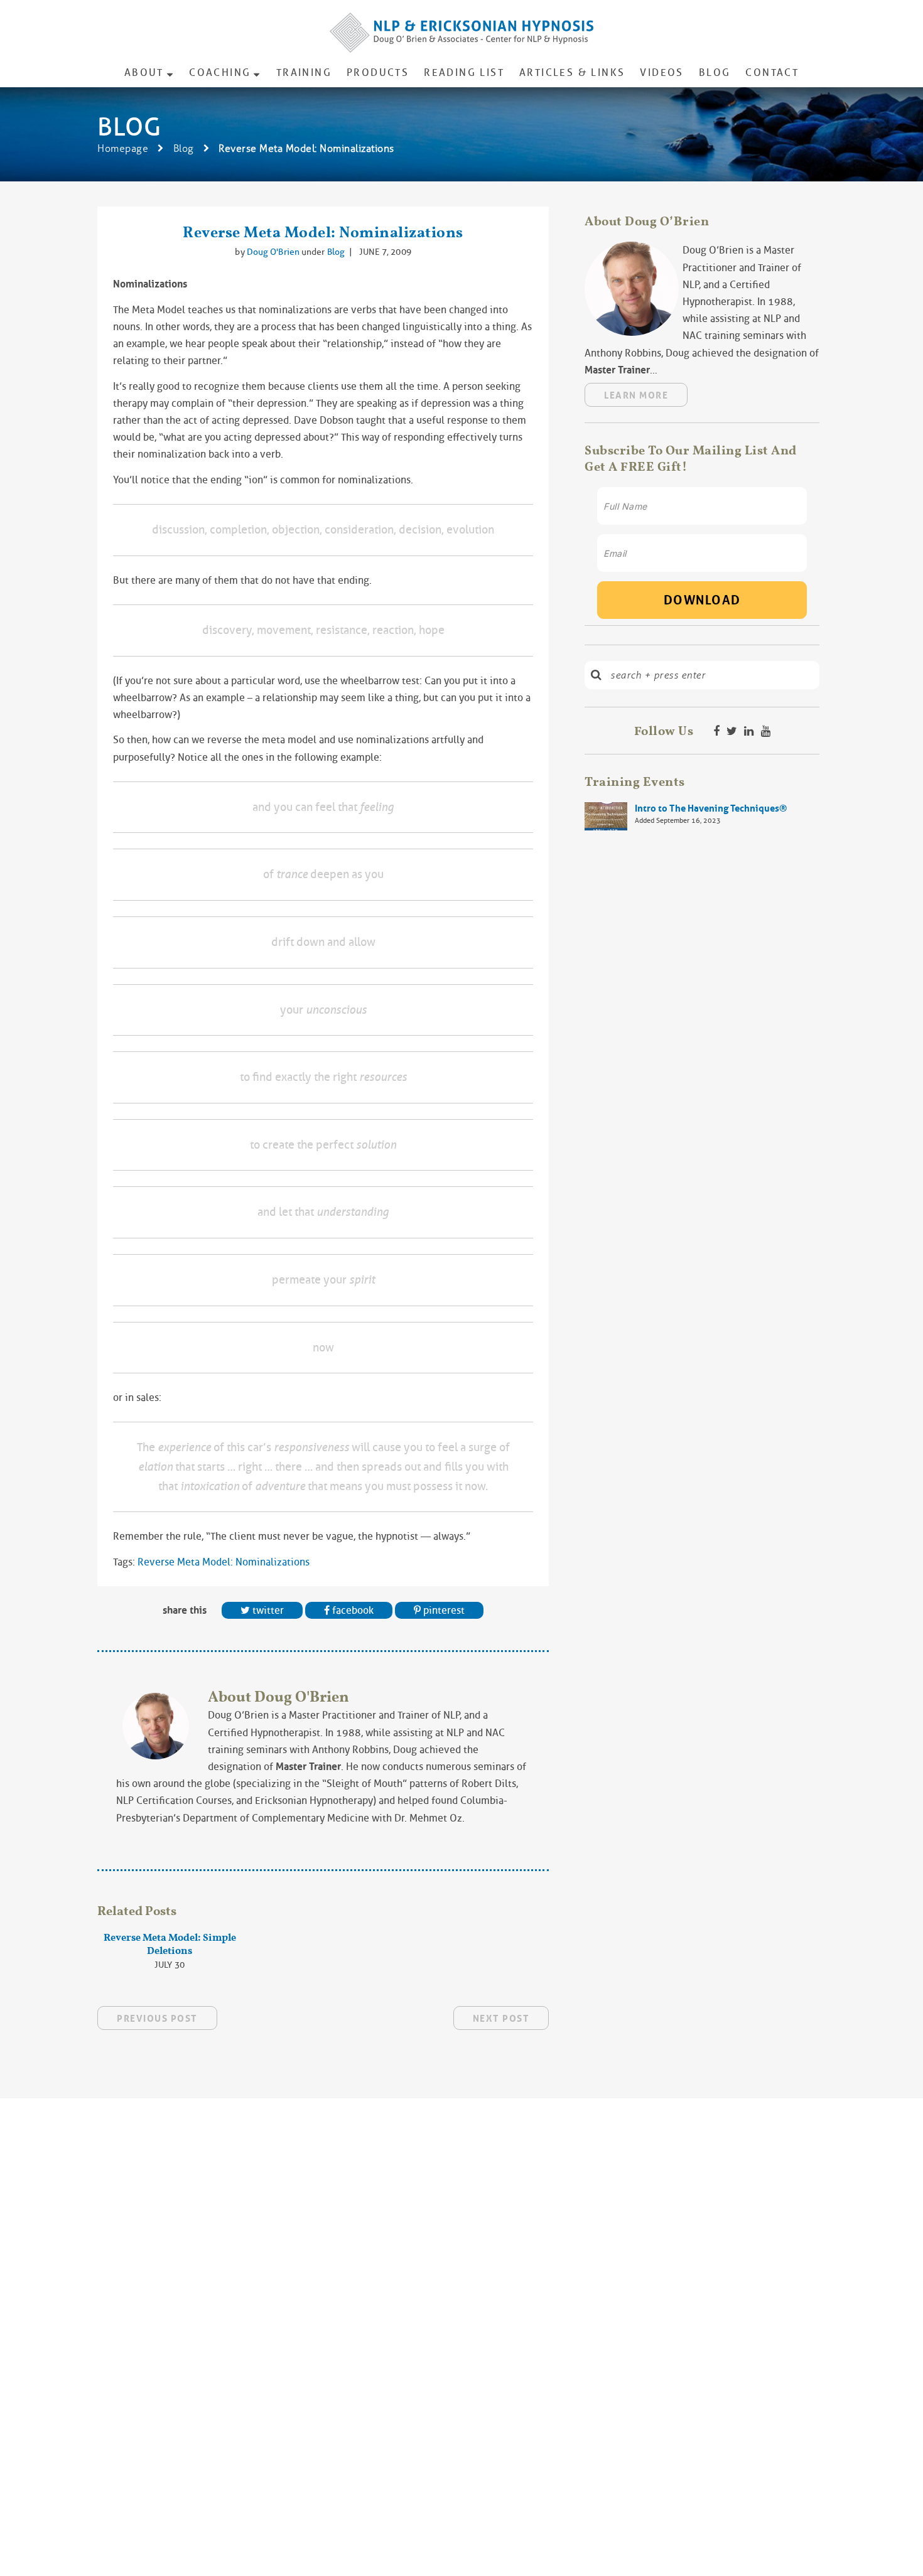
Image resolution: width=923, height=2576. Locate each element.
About (144, 72)
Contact (772, 72)
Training (304, 72)
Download (702, 600)
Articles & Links (572, 72)
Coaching (220, 72)
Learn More (636, 395)
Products (378, 72)
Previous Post (157, 2019)
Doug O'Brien (274, 252)
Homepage (123, 148)
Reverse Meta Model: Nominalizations (323, 232)
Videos (661, 72)
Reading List (464, 72)
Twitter (267, 1610)
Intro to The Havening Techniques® (711, 808)
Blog (715, 72)
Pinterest (443, 1610)
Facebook (352, 1610)
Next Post (501, 2019)
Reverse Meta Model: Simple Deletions (170, 1944)
